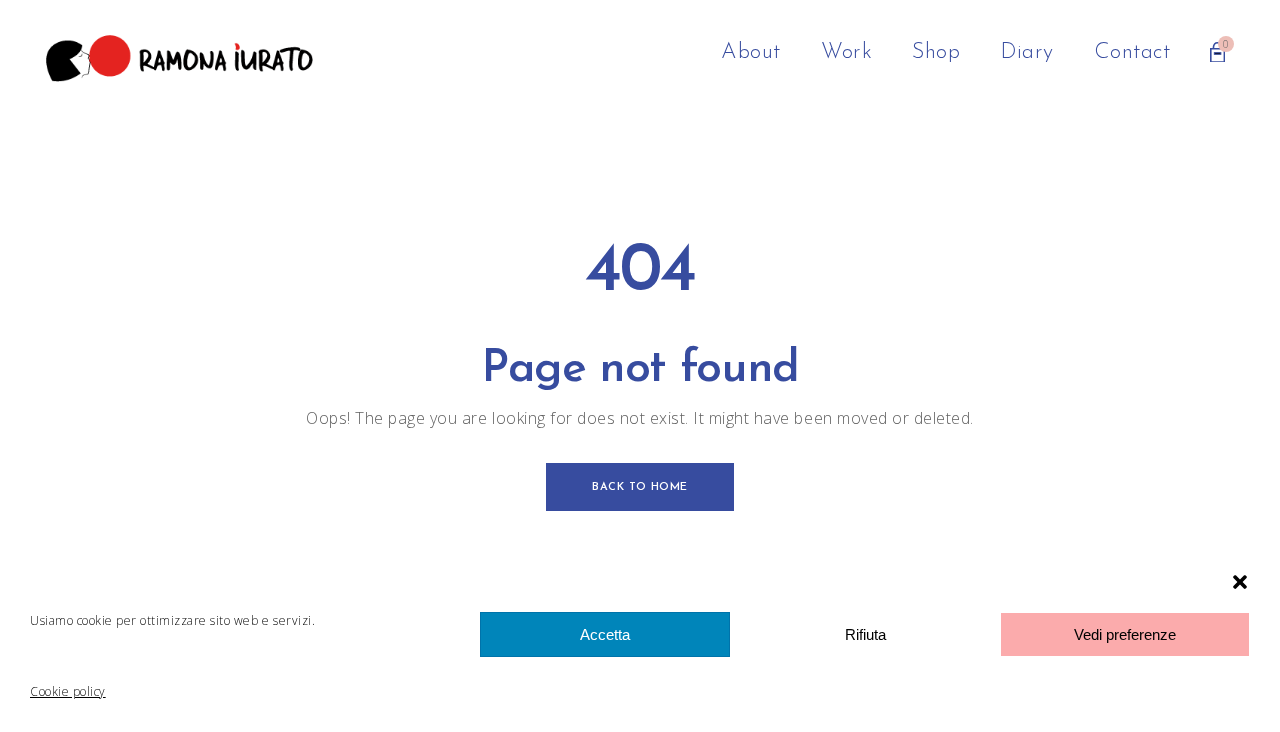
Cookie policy (68, 691)
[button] (1240, 582)
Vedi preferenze (1125, 634)
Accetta (605, 634)
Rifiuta (865, 634)
